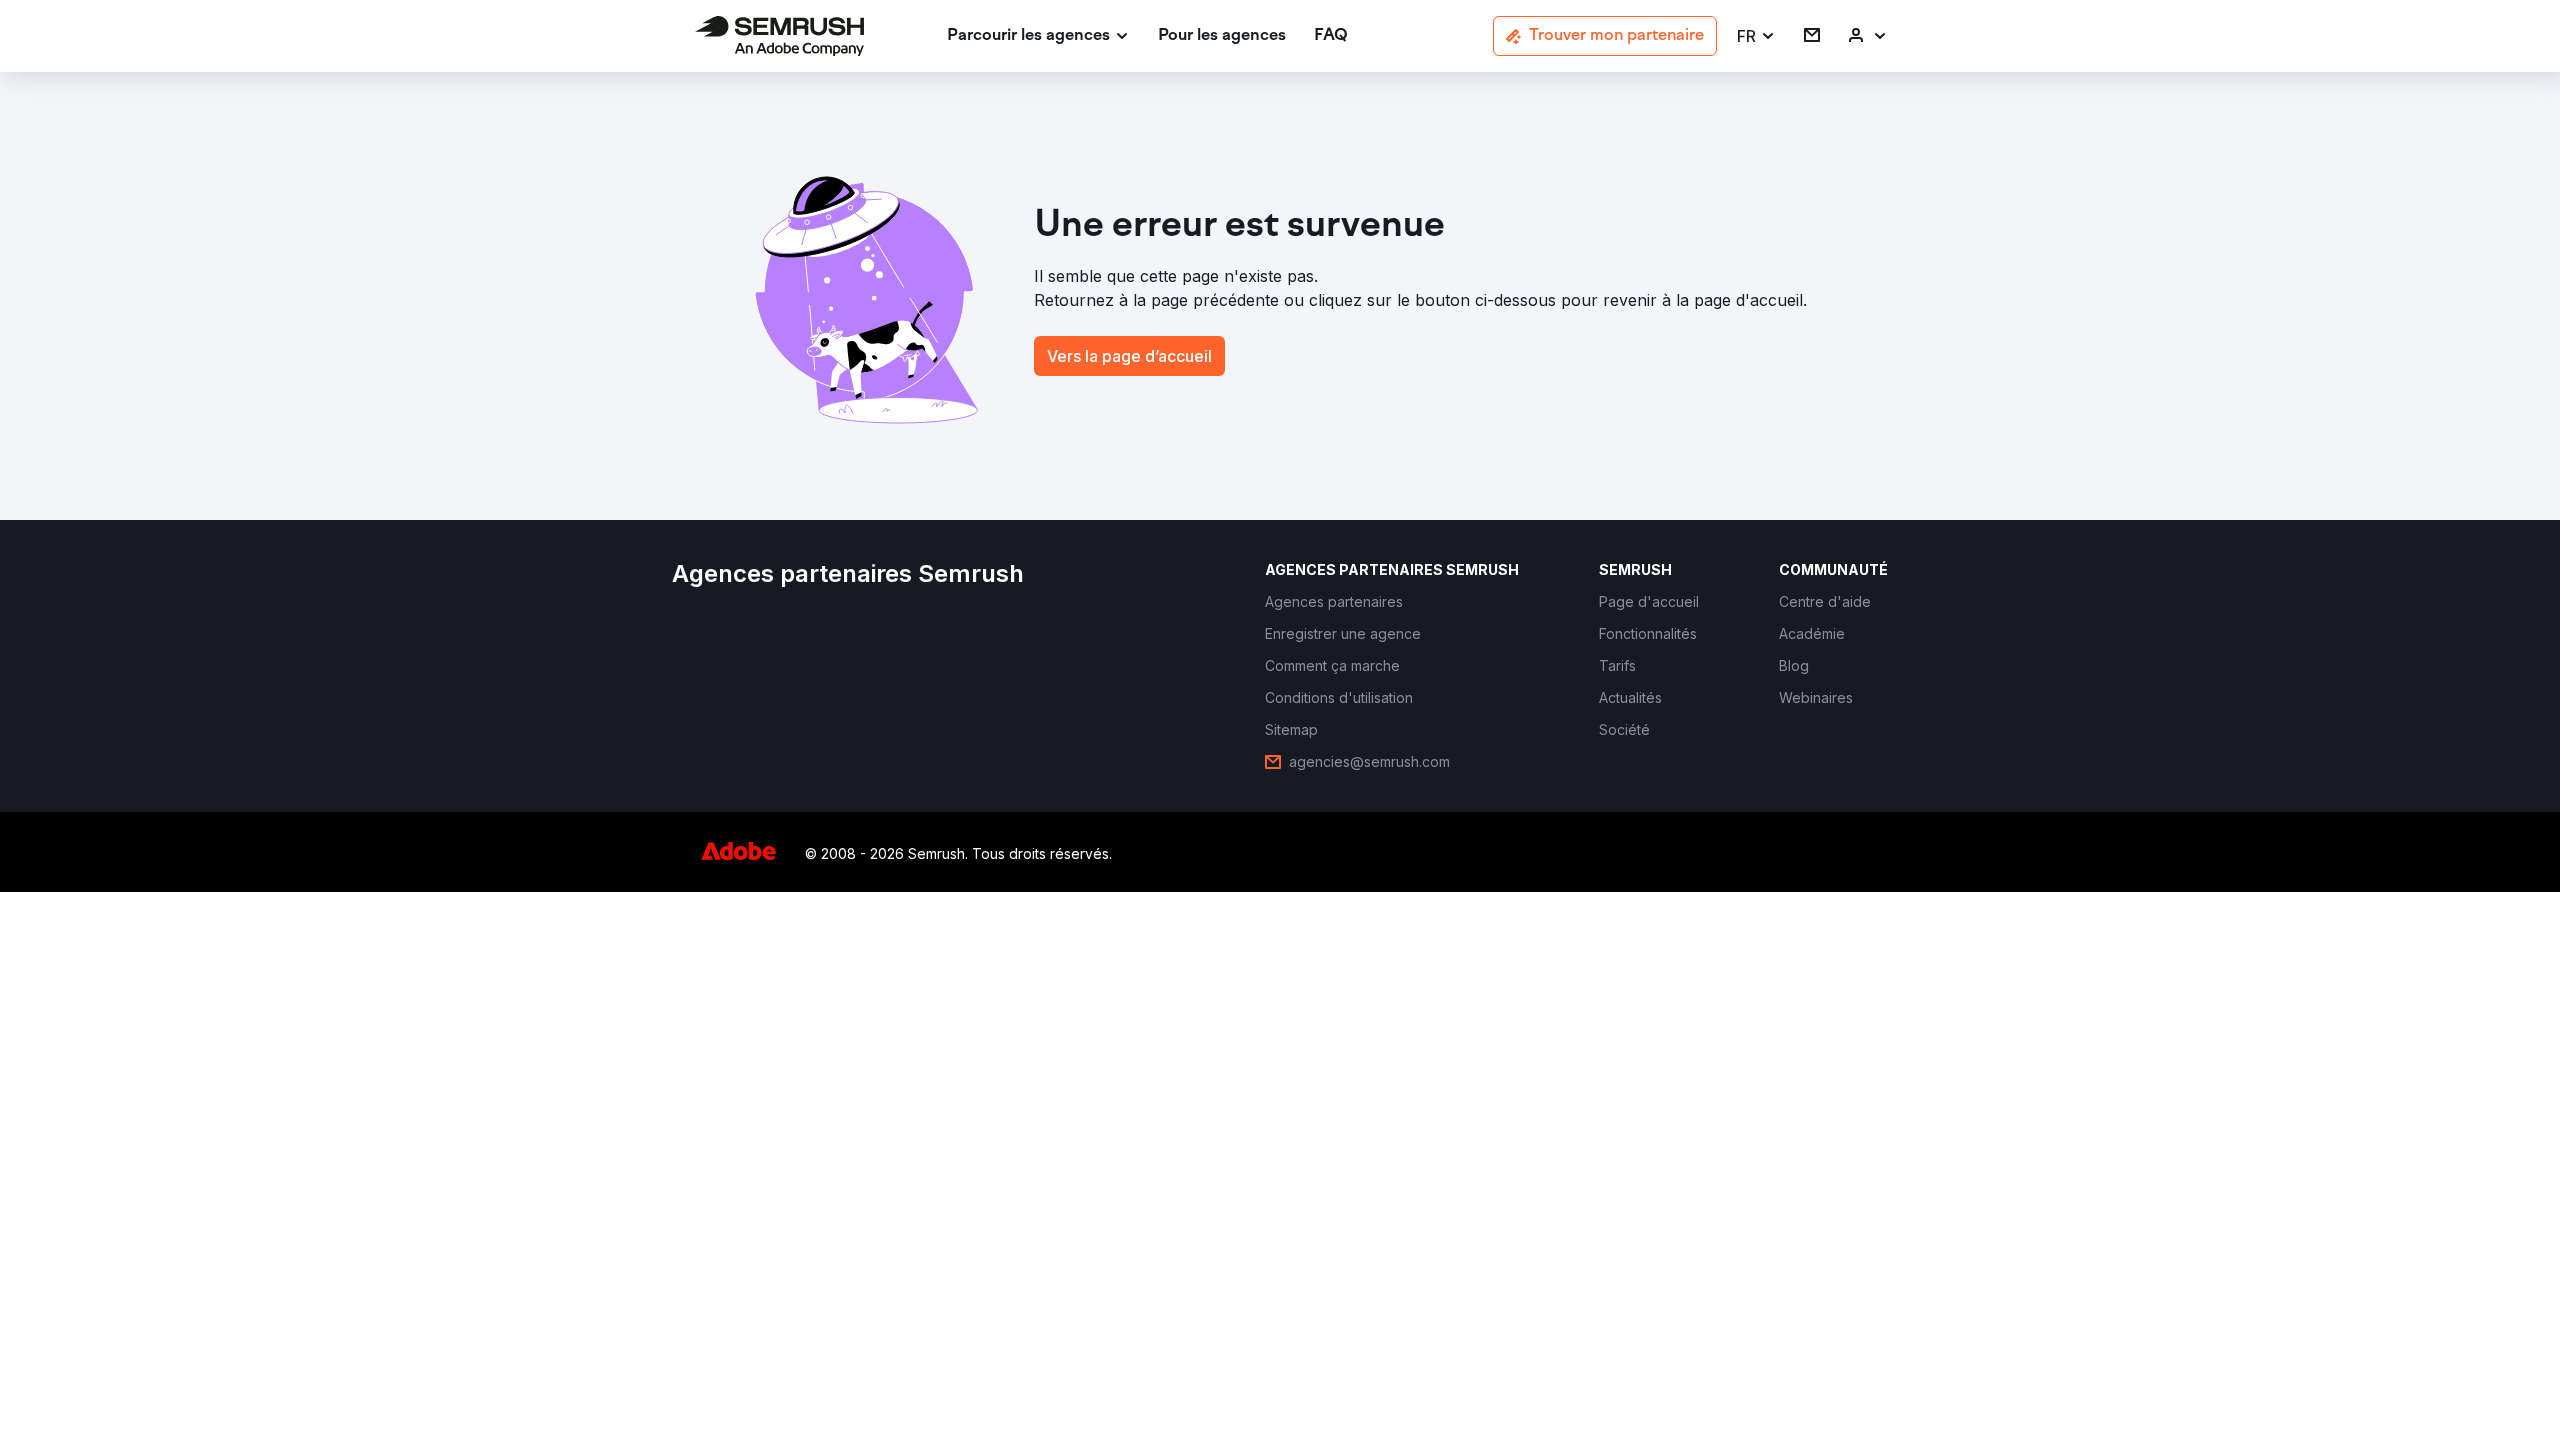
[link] (1222, 36)
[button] (1756, 36)
